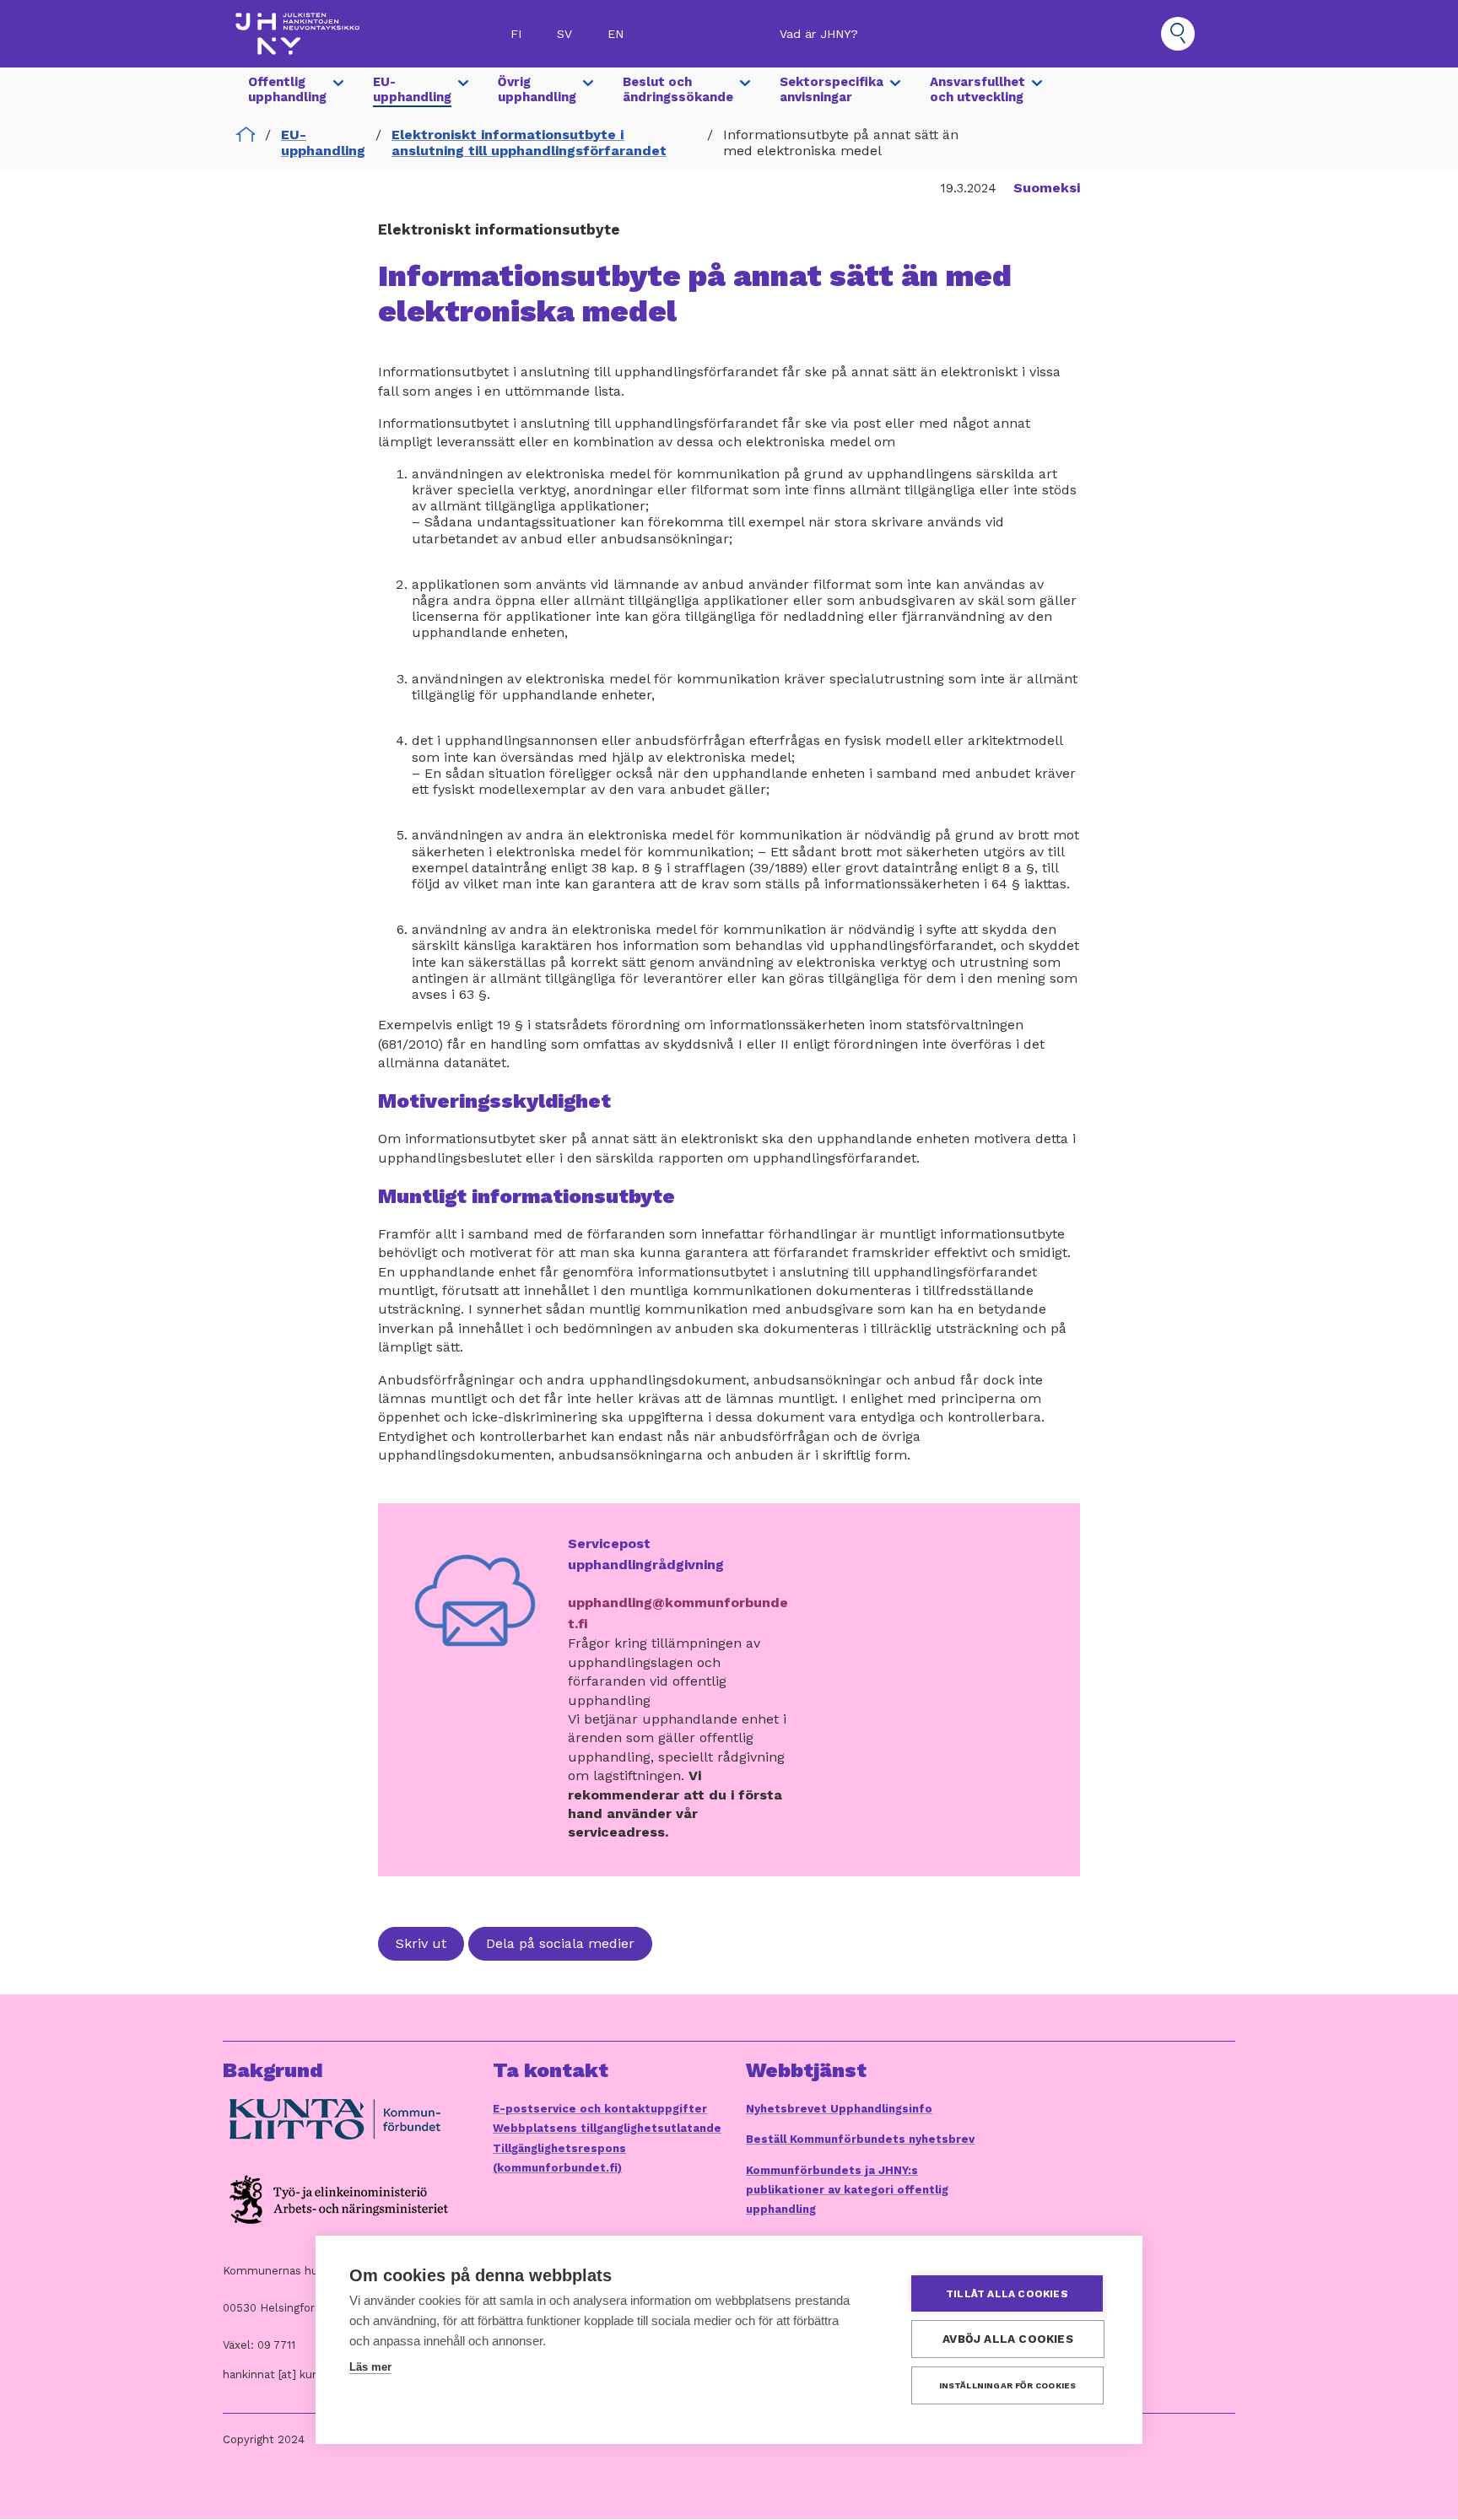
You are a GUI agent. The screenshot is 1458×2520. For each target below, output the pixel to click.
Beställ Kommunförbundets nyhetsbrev (860, 2139)
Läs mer (370, 2367)
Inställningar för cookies (1008, 2385)
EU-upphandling (323, 143)
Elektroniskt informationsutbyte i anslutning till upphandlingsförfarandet (529, 143)
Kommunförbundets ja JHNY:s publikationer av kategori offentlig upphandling (847, 2190)
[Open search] (1178, 34)
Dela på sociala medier (560, 1943)
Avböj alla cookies (1008, 2339)
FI (516, 34)
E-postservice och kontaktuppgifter (600, 2109)
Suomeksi (1047, 188)
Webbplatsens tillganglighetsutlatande (607, 2128)
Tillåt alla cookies (1007, 2294)
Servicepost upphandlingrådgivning (646, 1554)
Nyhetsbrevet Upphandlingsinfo (839, 2109)
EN (616, 34)
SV (564, 34)
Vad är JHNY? (819, 34)
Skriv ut (421, 1943)
